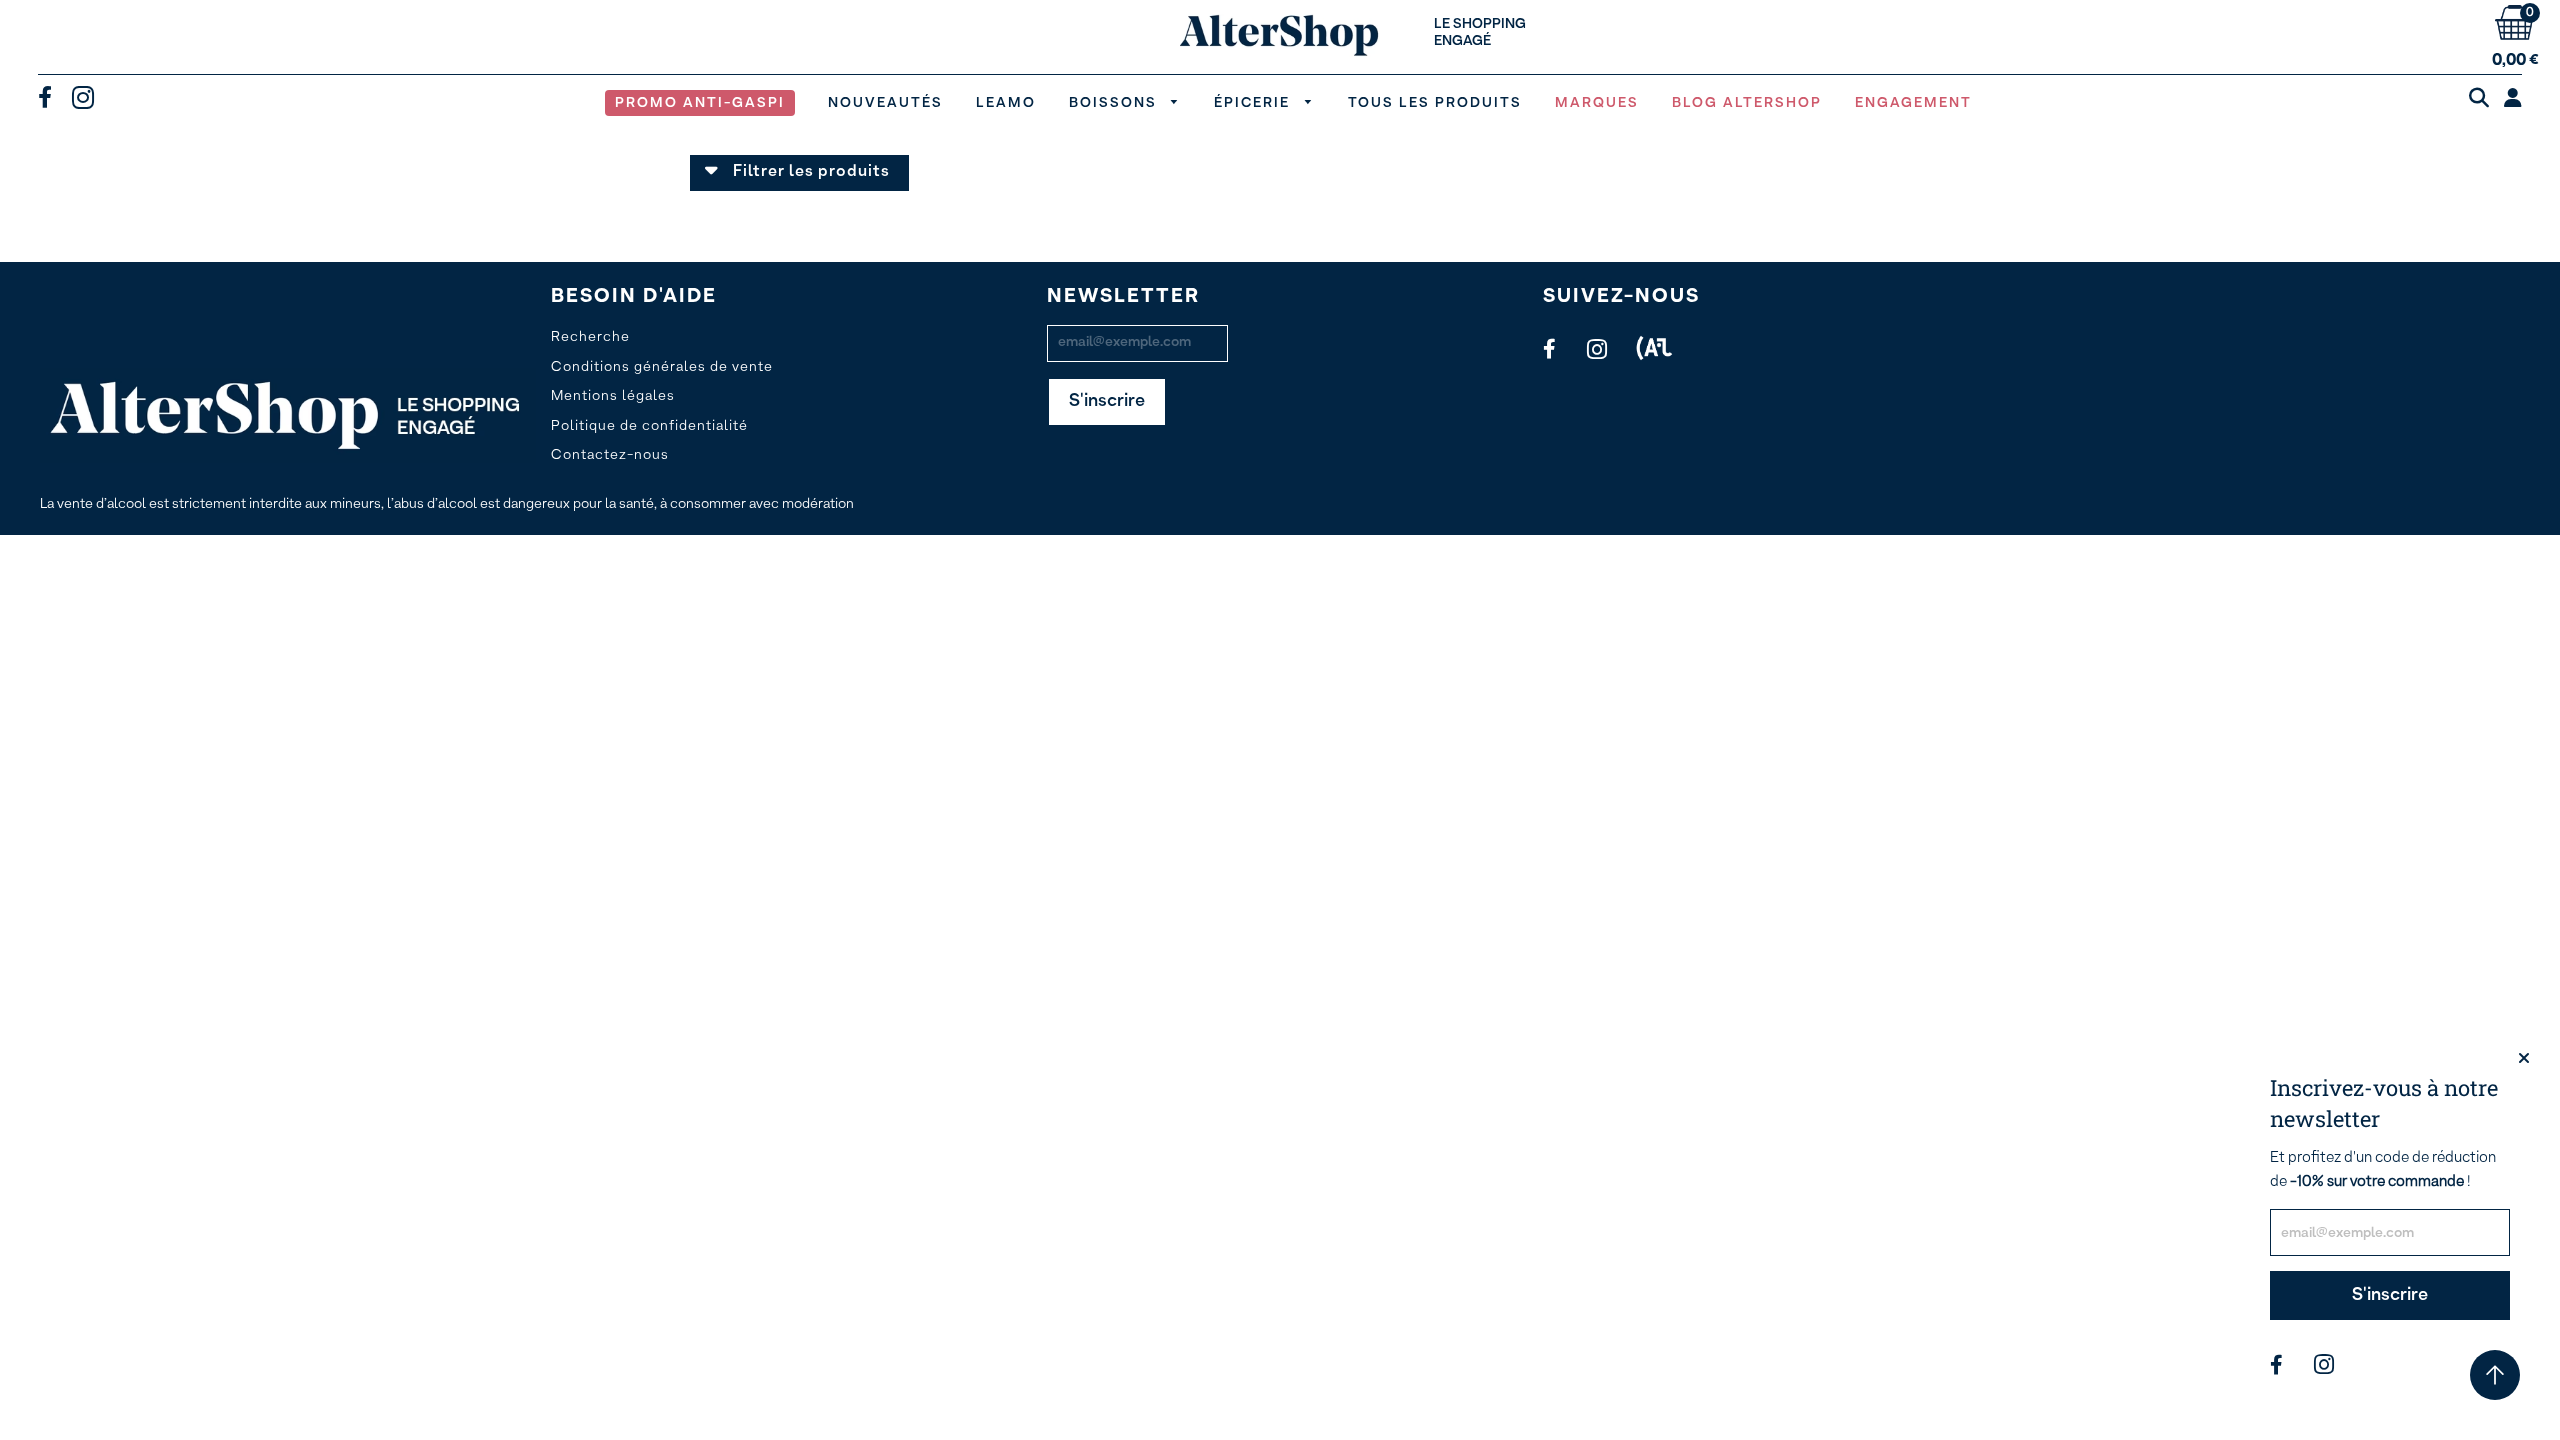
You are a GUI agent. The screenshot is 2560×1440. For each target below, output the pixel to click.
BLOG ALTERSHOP (1747, 103)
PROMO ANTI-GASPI (700, 103)
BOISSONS (1115, 103)
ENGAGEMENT (1913, 103)
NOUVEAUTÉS (885, 103)
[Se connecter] (2513, 100)
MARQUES (1597, 103)
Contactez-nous (610, 455)
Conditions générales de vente (662, 367)
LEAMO (1006, 103)
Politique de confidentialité (649, 426)
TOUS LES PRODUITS (1435, 103)
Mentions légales (613, 396)
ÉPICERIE (1254, 103)
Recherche (590, 337)
